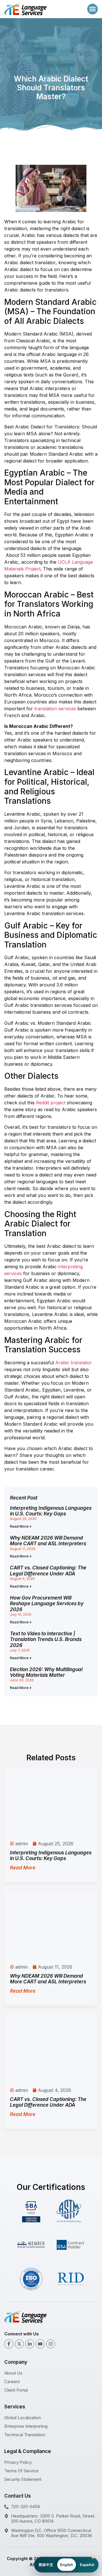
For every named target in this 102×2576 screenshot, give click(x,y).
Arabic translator (74, 1363)
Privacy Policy (18, 2462)
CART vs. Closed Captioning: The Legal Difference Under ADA (48, 1571)
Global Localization (23, 2418)
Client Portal (16, 2390)
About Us (13, 2373)
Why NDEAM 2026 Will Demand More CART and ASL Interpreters (48, 1541)
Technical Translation (25, 2435)
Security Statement (23, 2479)
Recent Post (24, 1498)
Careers (12, 2382)
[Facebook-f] (9, 2344)
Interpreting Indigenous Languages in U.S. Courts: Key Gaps (51, 1511)
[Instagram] (51, 2344)
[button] (93, 9)
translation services (55, 709)
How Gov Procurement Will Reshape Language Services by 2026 (47, 1604)
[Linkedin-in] (30, 2344)
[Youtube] (40, 2344)
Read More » (21, 1526)
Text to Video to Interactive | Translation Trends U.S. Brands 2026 (46, 1639)
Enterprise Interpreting (26, 2426)
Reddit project (51, 1103)
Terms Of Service (21, 2471)
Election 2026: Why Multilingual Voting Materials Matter (46, 1672)
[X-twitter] (19, 2344)
